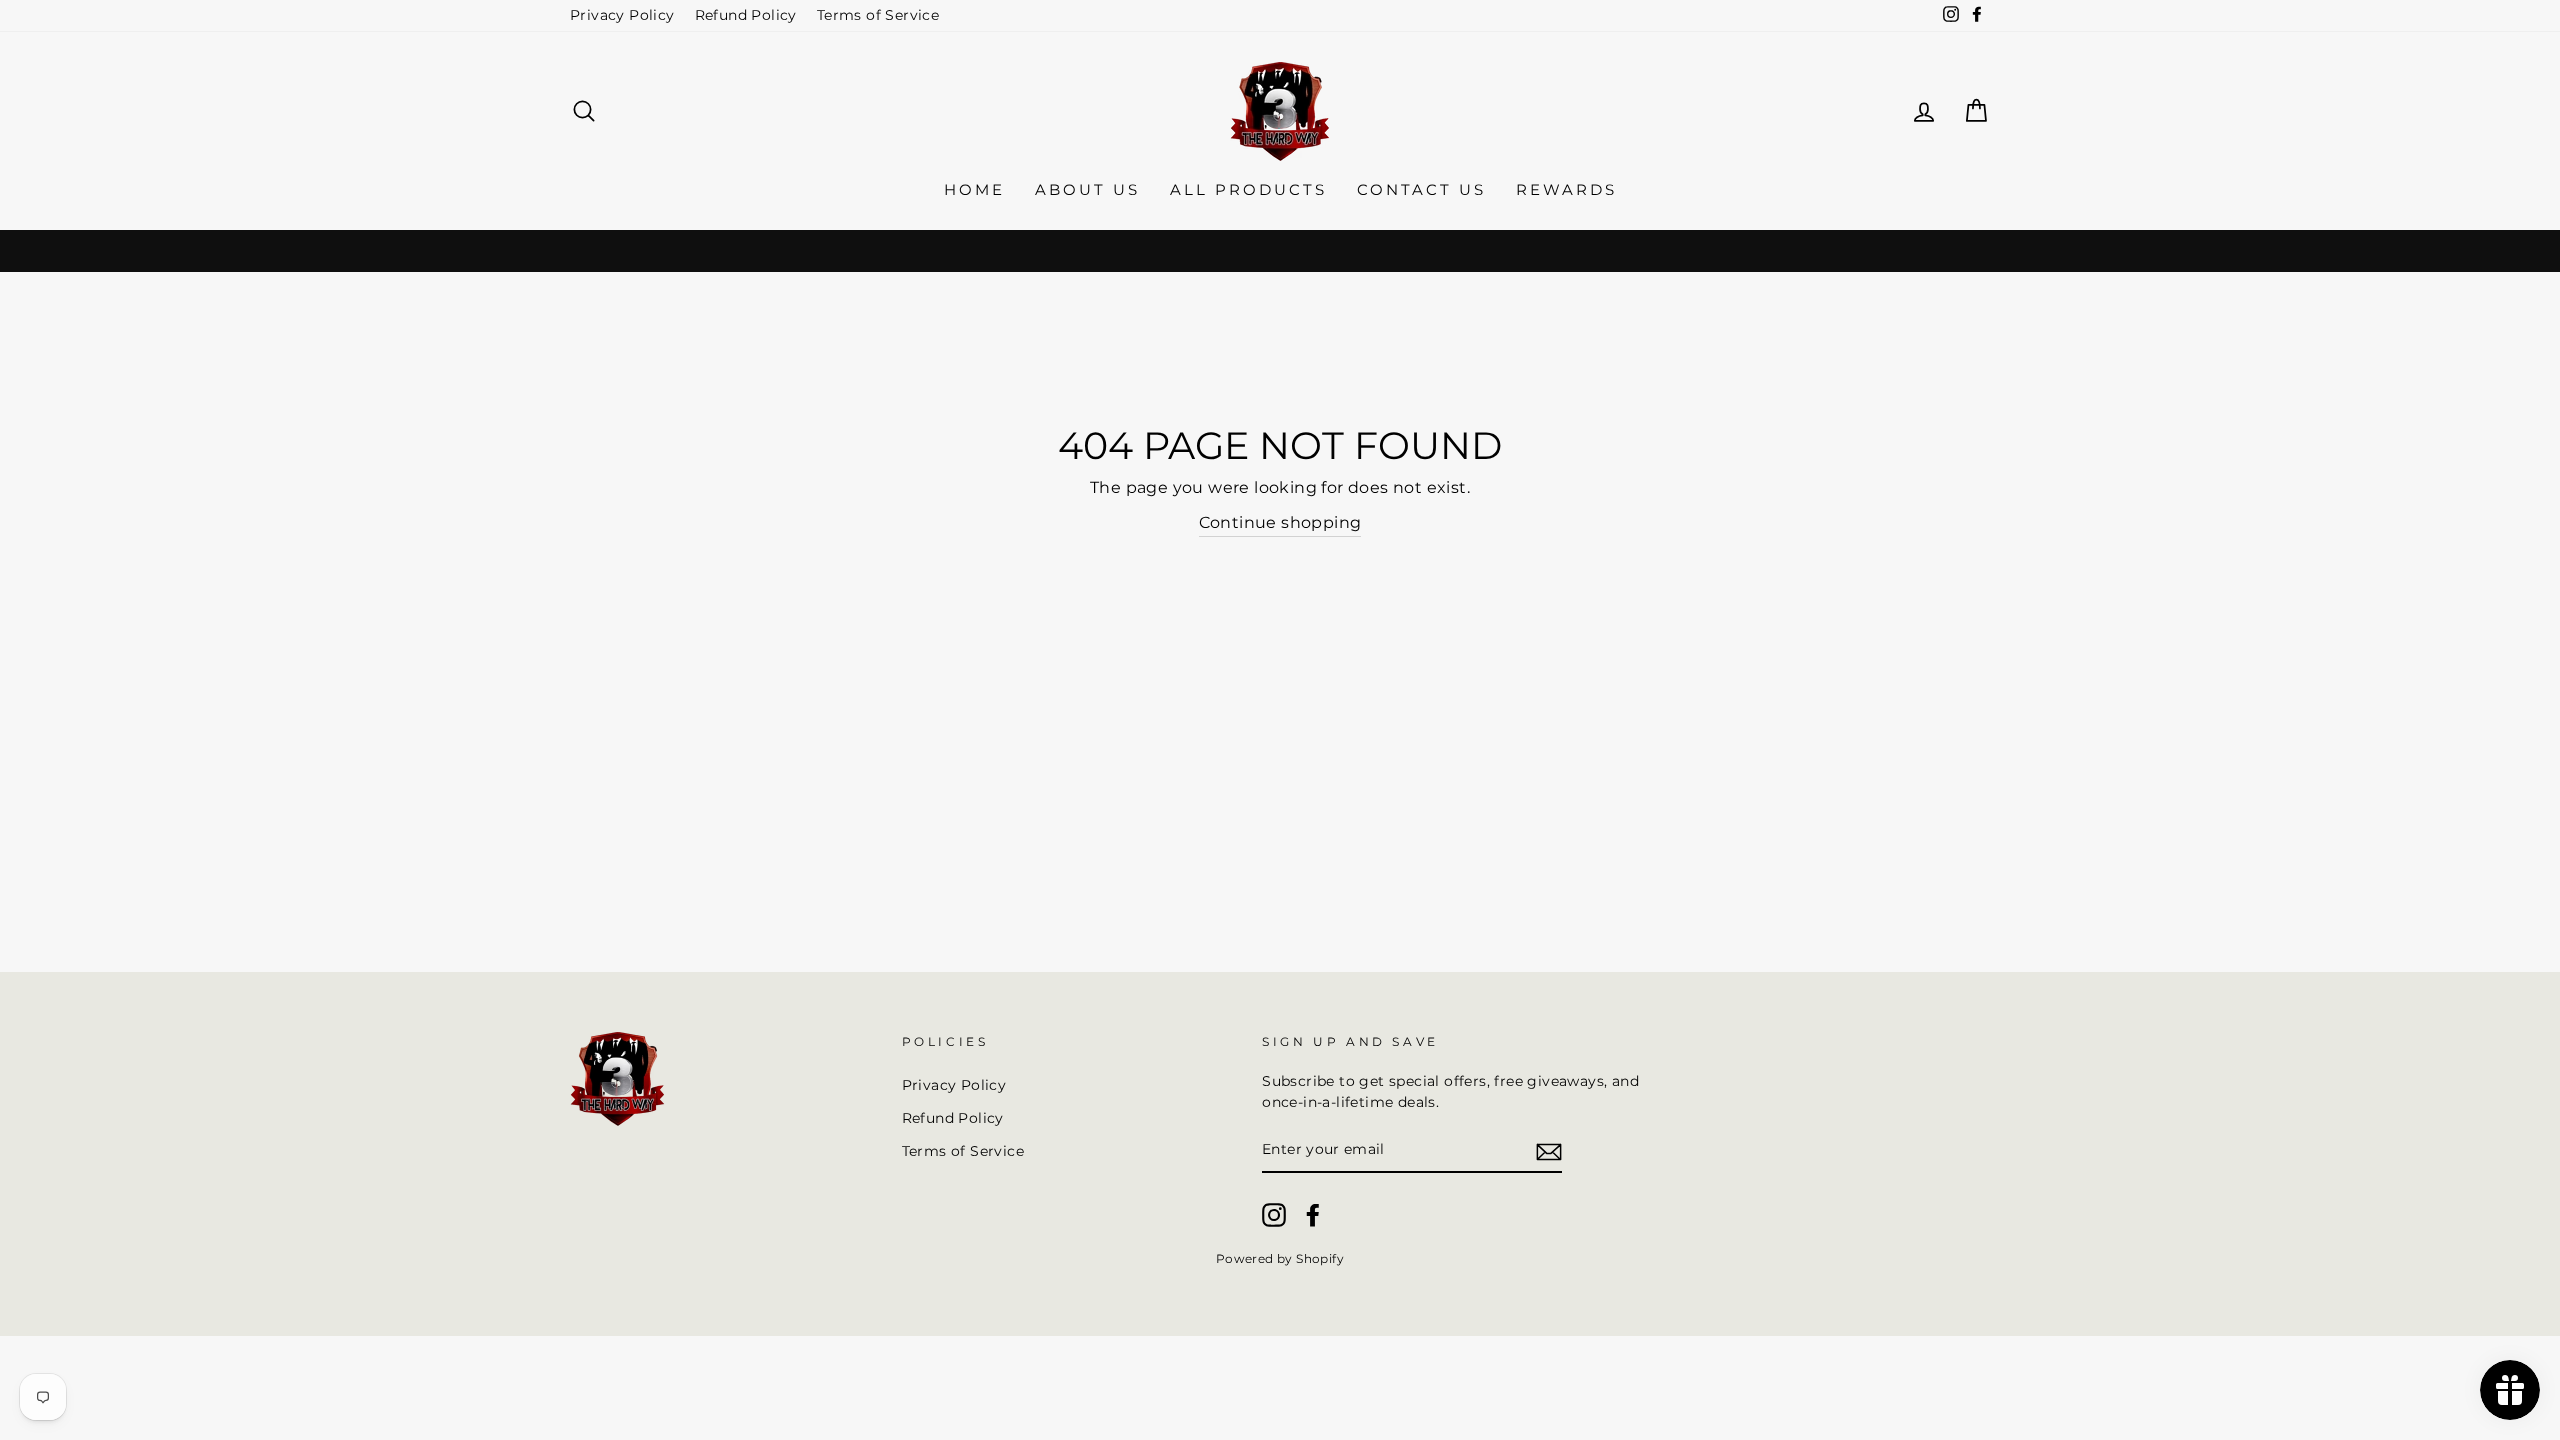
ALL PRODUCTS (1248, 189)
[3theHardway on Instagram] (1274, 1215)
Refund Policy (746, 15)
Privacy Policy (622, 15)
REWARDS (1566, 189)
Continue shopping (1280, 522)
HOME (974, 189)
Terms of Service (878, 15)
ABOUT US (1087, 189)
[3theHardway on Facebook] (1313, 1215)
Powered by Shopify (1280, 1258)
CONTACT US (1421, 189)
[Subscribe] (1549, 1151)
